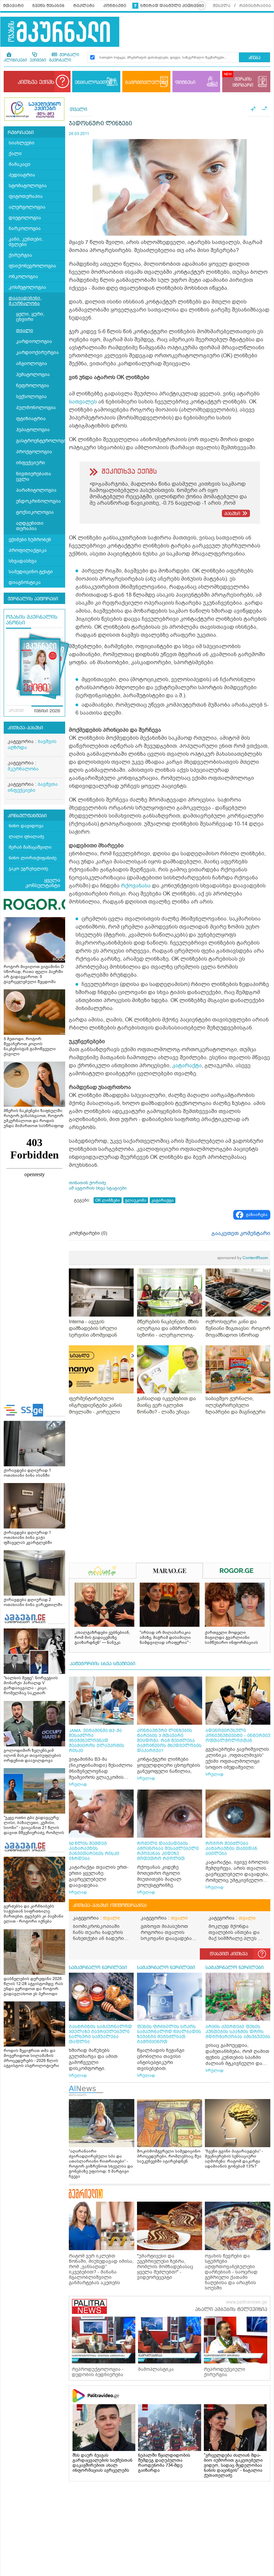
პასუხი (232, 514)
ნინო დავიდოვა (26, 826)
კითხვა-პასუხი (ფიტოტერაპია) (110, 1906)
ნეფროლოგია (33, 386)
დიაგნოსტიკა (25, 582)
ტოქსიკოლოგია (35, 512)
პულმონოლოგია (36, 408)
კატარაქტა (187, 1066)
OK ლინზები (108, 1200)
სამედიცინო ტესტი (31, 572)
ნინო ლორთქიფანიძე (33, 858)
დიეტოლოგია (25, 218)
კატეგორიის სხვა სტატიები (103, 1664)
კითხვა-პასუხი (25, 728)
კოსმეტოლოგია (27, 287)
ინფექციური (31, 463)
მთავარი (13, 6)
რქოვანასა (136, 886)
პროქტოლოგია (34, 452)
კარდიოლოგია (34, 341)
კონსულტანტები (27, 816)
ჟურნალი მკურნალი (64, 58)
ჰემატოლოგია (33, 375)
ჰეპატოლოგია (33, 430)
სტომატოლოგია (28, 186)
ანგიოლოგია (32, 363)
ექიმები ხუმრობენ (30, 540)
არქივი (16, 711)
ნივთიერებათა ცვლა (34, 476)
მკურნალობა (23, 769)
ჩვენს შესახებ (48, 6)
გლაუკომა (136, 1200)
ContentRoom (243, 1258)
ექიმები (38, 60)
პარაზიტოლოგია (36, 490)
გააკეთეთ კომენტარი (241, 1233)
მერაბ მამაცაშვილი (30, 847)
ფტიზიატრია (31, 419)
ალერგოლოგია (27, 207)
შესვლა (222, 6)
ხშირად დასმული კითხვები (172, 6)
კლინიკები (15, 60)
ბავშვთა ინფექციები (33, 787)
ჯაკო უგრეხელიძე (28, 869)
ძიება (254, 58)
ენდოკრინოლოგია (38, 501)
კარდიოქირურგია (37, 352)
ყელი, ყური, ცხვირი (30, 317)
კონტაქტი (115, 6)
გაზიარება (257, 1215)
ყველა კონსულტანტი (43, 883)
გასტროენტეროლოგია (41, 441)
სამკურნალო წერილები (98, 1968)
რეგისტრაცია (255, 6)
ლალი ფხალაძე (26, 836)
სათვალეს (83, 402)
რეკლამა (84, 6)
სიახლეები (22, 143)
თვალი (25, 330)
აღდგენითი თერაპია (30, 526)
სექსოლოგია (31, 397)
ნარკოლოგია (25, 228)
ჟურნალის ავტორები (33, 599)
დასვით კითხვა (229, 1954)
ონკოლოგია (23, 277)
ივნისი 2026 (47, 711)
